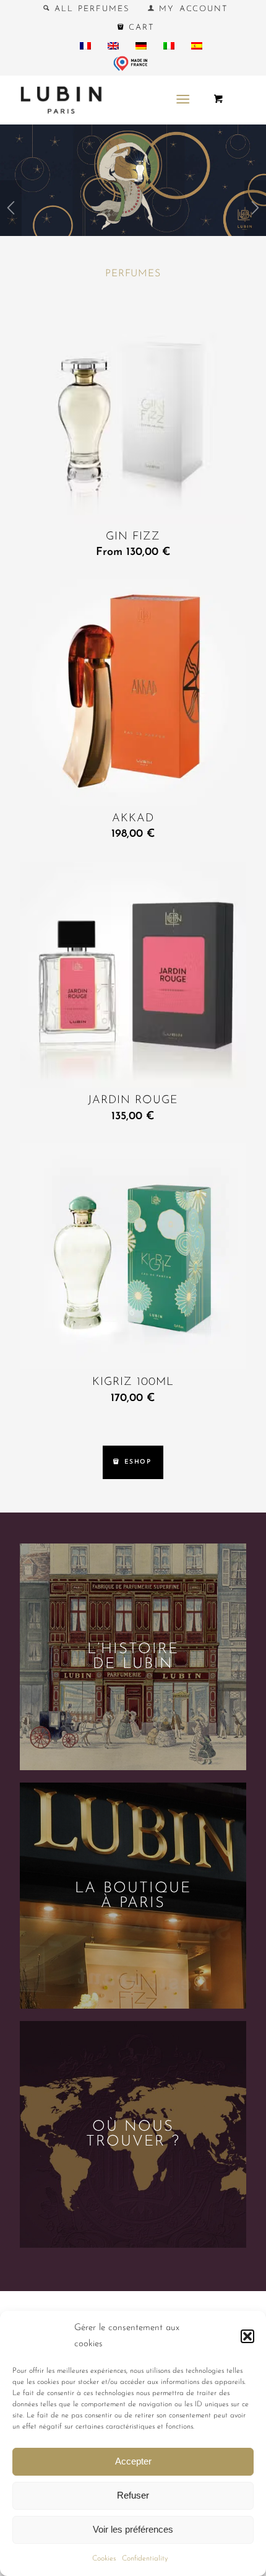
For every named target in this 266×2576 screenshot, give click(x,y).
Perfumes (133, 274)
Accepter (133, 2461)
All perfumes (90, 9)
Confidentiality (145, 2559)
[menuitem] (87, 9)
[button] (247, 2336)
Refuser (133, 2495)
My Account (191, 9)
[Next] (255, 211)
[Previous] (11, 211)
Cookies (104, 2559)
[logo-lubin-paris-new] (110, 100)
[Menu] (183, 100)
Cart (139, 28)
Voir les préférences (133, 2529)
